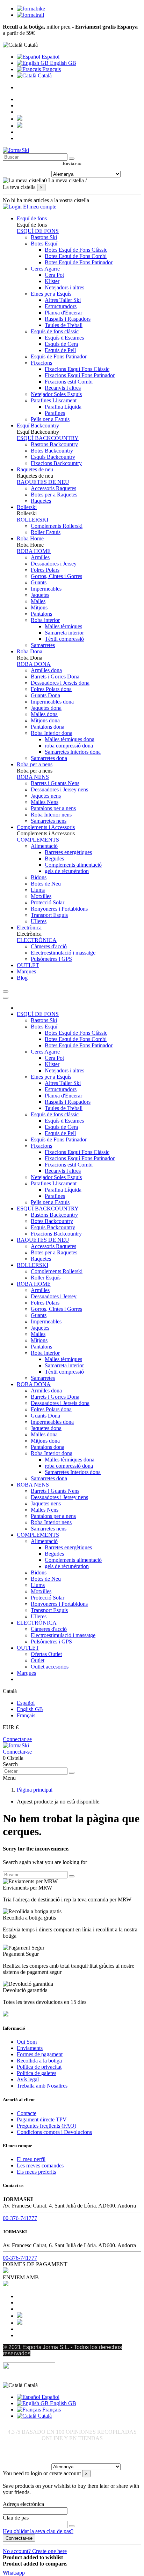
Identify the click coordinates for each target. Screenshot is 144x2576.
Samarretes (43, 645)
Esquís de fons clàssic (55, 331)
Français (51, 69)
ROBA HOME (34, 551)
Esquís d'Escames (64, 338)
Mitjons (39, 607)
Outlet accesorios (50, 1667)
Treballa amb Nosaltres (42, 2086)
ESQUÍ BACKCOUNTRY (48, 438)
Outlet (38, 1660)
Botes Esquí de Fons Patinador (79, 262)
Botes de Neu (46, 884)
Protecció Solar (48, 902)
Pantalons (41, 614)
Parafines (55, 413)
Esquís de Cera (61, 344)
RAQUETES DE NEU (43, 482)
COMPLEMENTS (38, 840)
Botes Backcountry (52, 451)
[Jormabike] (31, 9)
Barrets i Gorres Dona (55, 677)
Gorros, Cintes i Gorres (56, 576)
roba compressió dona (69, 746)
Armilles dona (46, 670)
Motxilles (41, 896)
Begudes (54, 858)
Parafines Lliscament (54, 400)
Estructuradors (61, 306)
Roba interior (45, 620)
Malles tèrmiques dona (70, 739)
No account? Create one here (35, 2551)
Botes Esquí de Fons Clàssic (76, 250)
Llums (38, 890)
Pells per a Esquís (50, 419)
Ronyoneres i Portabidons (59, 909)
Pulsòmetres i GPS (51, 959)
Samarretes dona (49, 758)
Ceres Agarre (45, 269)
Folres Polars (45, 570)
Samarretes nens (49, 821)
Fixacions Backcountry (56, 463)
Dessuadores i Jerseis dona (60, 683)
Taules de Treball (64, 325)
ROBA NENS (33, 777)
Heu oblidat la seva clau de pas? (38, 2531)
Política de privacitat (39, 2067)
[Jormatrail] (30, 15)
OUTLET (28, 1648)
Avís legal (28, 2079)
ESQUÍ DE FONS (38, 231)
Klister (52, 281)
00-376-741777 (20, 2218)
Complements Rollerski (57, 526)
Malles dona (44, 714)
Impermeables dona (52, 702)
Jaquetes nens (46, 796)
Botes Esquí (44, 244)
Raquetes (41, 501)
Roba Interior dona (52, 733)
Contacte (27, 2113)
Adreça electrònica (23, 2504)
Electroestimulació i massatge (63, 953)
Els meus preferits (36, 2172)
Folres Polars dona (51, 689)
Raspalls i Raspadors (68, 319)
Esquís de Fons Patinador (59, 356)
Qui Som (27, 2042)
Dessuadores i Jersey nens (59, 789)
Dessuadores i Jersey (54, 564)
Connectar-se (17, 1739)
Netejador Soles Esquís (56, 394)
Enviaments (30, 2048)
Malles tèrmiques (63, 626)
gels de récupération (67, 871)
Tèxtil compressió (64, 639)
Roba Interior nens (51, 815)
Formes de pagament (40, 2054)
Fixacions (41, 363)
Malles (38, 601)
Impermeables (46, 589)
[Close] (6, 998)
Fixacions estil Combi (69, 382)
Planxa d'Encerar (63, 313)
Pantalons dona (48, 727)
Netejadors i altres (64, 287)
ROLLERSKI (33, 520)
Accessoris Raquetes (53, 488)
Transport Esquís (49, 915)
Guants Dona (45, 695)
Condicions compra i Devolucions (54, 2132)
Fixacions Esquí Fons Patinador (80, 375)
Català (44, 75)
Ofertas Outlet (46, 1654)
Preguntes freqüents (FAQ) (46, 2126)
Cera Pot (54, 275)
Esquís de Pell (60, 350)
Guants (39, 582)
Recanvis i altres (63, 388)
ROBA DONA (34, 664)
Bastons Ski (44, 237)
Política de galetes (37, 2073)
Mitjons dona (45, 720)
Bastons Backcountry (54, 444)
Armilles (40, 557)
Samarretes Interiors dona (73, 752)
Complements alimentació (73, 865)
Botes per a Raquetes (54, 495)
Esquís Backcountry (53, 457)
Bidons (39, 877)
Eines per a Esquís (51, 294)
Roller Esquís (46, 532)
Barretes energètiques (68, 852)
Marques (26, 1673)
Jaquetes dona (46, 708)
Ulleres (39, 921)
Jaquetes (40, 595)
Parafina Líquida (63, 407)
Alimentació (44, 846)
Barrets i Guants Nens (55, 783)
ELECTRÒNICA (37, 940)
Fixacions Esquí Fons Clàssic (77, 369)
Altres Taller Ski (63, 300)
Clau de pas (16, 2518)
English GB (62, 63)
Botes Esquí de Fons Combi (76, 256)
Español (50, 57)
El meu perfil (31, 2159)
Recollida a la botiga (39, 2061)
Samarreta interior (64, 633)
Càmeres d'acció (49, 946)
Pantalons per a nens (53, 808)
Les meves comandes (40, 2165)
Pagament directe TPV (42, 2119)
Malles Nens (45, 802)
